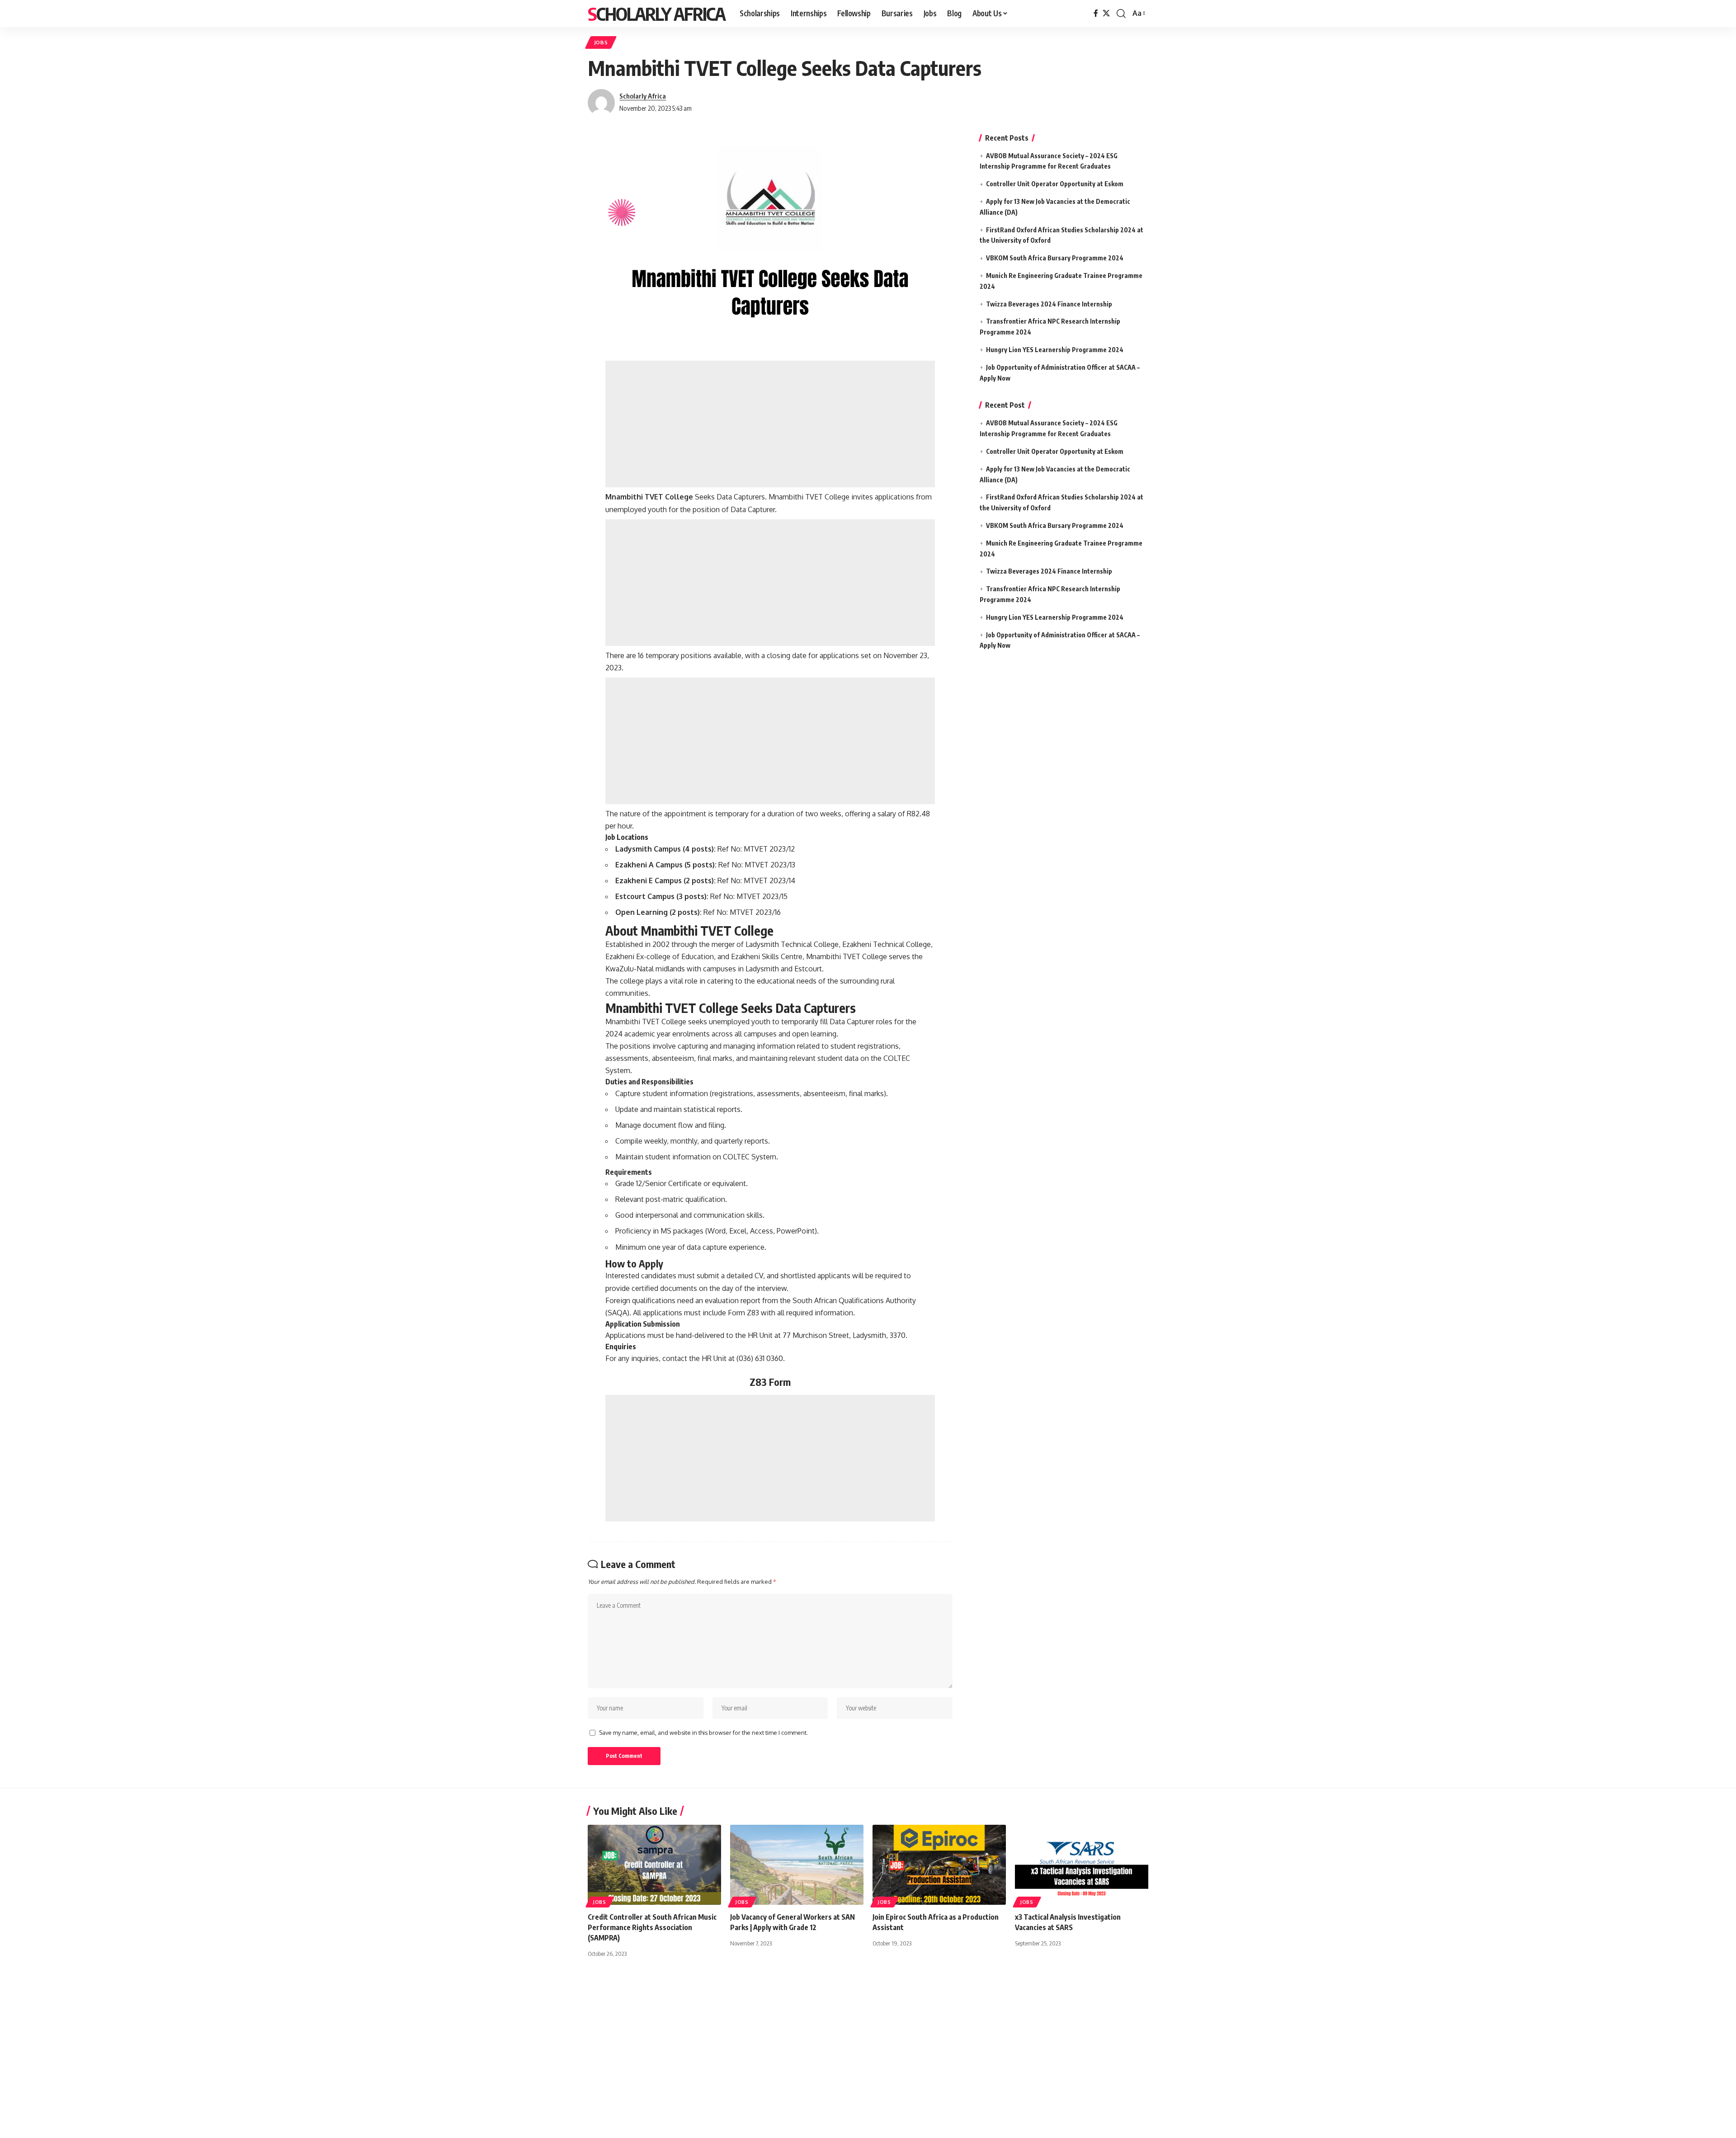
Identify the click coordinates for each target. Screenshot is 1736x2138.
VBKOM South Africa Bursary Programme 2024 (1055, 258)
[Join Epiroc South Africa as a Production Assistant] (939, 1865)
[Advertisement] (770, 424)
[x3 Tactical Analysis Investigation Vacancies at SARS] (1082, 1865)
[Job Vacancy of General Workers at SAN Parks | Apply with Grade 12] (797, 1865)
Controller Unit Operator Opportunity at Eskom (1055, 184)
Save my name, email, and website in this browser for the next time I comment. (703, 1733)
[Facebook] (1096, 13)
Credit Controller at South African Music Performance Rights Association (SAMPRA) (652, 1927)
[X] (1106, 13)
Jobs (601, 42)
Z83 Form (770, 1382)
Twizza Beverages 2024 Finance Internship (1049, 304)
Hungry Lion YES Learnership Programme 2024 (1055, 350)
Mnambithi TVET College (649, 497)
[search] (1121, 14)
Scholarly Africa (656, 14)
